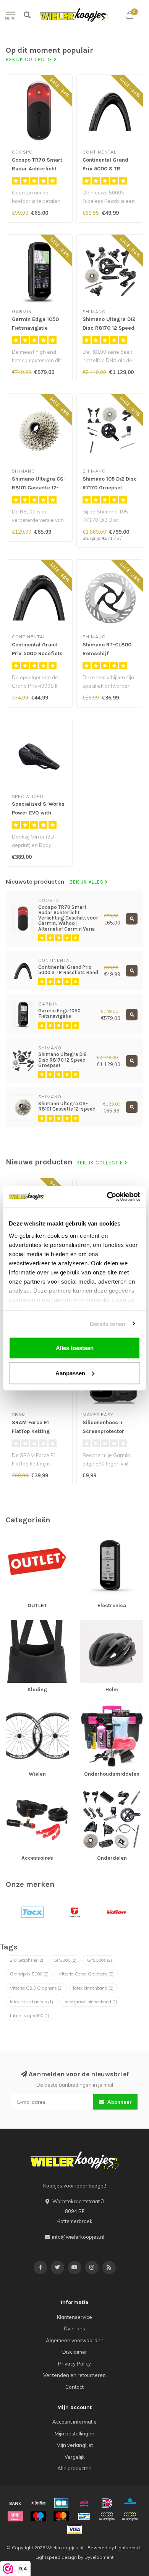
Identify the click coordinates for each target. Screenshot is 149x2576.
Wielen (14, 1708)
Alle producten (74, 2468)
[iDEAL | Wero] (107, 2503)
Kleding (15, 1623)
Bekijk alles (87, 882)
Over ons (74, 2328)
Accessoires (20, 1792)
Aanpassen (70, 1373)
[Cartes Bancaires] (61, 2503)
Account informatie (74, 2422)
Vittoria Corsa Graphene (86, 1974)
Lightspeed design (56, 2557)
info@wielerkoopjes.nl (78, 2237)
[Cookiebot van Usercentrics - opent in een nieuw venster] (107, 1197)
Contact (74, 2387)
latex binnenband (93, 1988)
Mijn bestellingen (74, 2434)
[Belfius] (38, 2503)
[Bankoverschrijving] (15, 2503)
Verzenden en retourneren (74, 2375)
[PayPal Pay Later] (130, 2516)
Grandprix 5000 (29, 1974)
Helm (86, 1623)
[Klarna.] (15, 2516)
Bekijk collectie (30, 60)
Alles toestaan (75, 1348)
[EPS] (84, 2503)
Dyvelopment (99, 2557)
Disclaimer (75, 2352)
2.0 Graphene (27, 1960)
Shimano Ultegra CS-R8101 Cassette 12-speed (39, 488)
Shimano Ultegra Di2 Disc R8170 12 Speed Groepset (109, 328)
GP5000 (65, 1960)
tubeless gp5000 (30, 2016)
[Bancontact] (84, 2516)
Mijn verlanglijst (75, 2445)
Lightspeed (127, 2548)
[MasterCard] (61, 2516)
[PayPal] (107, 2516)
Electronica (93, 1539)
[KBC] (130, 2503)
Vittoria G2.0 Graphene (36, 1988)
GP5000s (99, 1960)
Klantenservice (74, 2317)
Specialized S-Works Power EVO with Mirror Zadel (38, 813)
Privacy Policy (74, 2364)
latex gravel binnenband (90, 2002)
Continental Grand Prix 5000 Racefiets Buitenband (37, 653)
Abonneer (119, 2102)
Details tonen (108, 1324)
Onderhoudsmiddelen (106, 1708)
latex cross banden (32, 2002)
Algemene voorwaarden (75, 2340)
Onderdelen (94, 1792)
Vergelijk (75, 2457)
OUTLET (15, 1539)
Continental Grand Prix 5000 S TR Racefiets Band (105, 169)
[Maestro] (38, 2516)
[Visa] (74, 2529)
